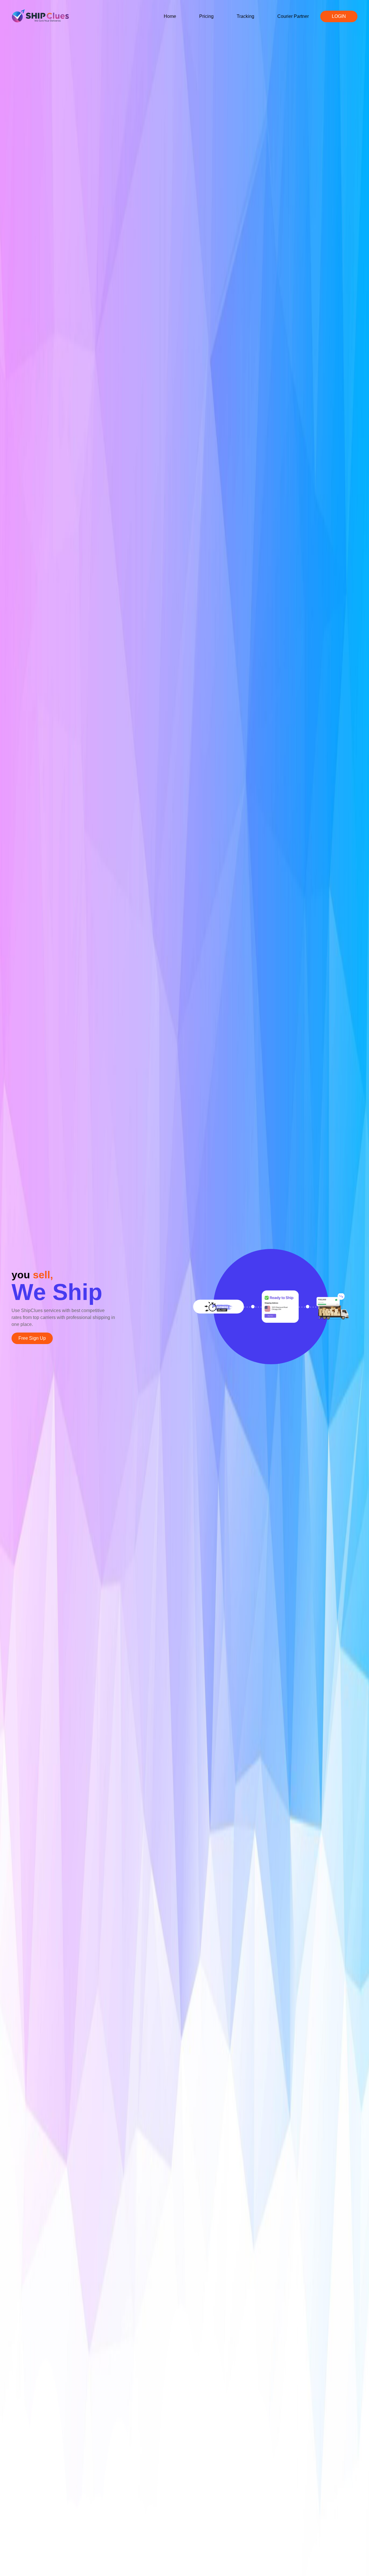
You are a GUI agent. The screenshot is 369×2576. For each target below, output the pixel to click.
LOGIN (339, 16)
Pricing (206, 16)
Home (170, 16)
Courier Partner (293, 16)
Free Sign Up (32, 1338)
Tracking (245, 16)
